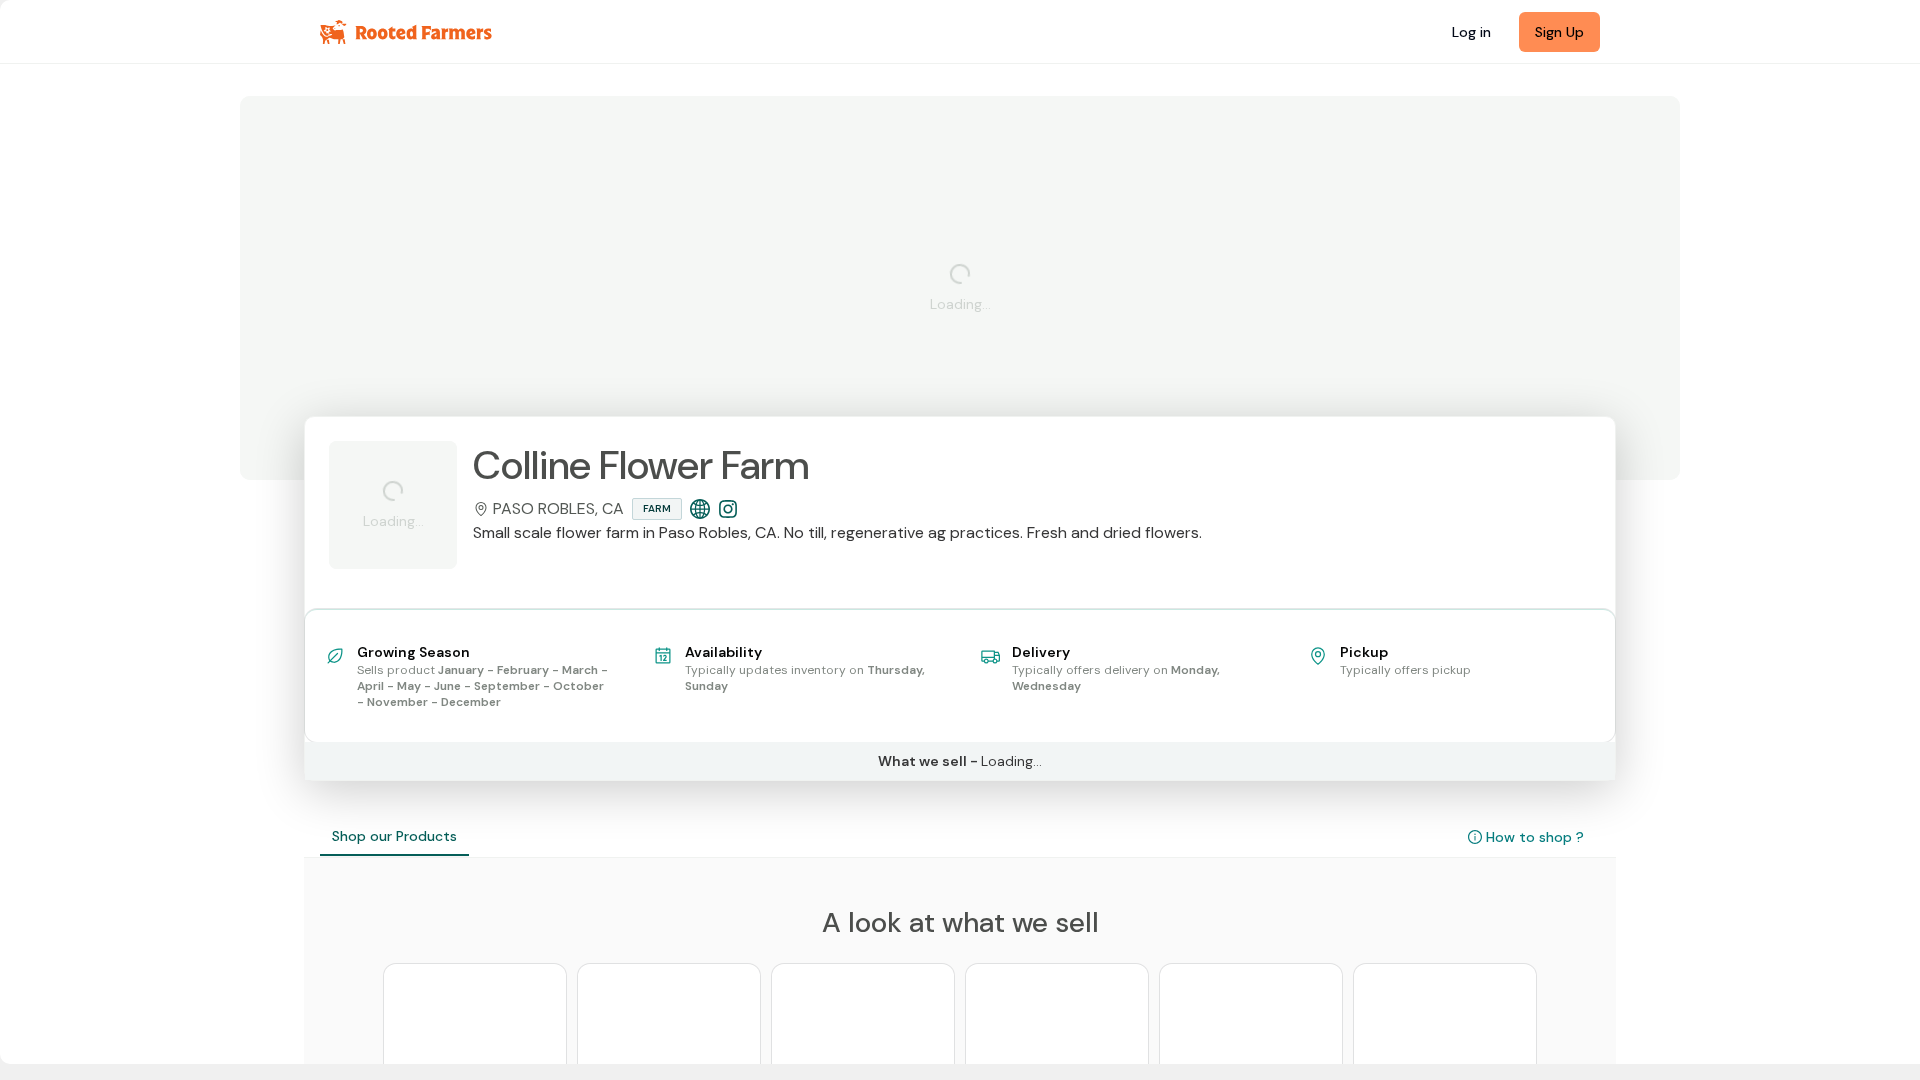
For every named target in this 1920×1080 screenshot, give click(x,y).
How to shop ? (1535, 837)
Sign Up (1559, 32)
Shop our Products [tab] (394, 836)
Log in (1471, 32)
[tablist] (394, 837)
